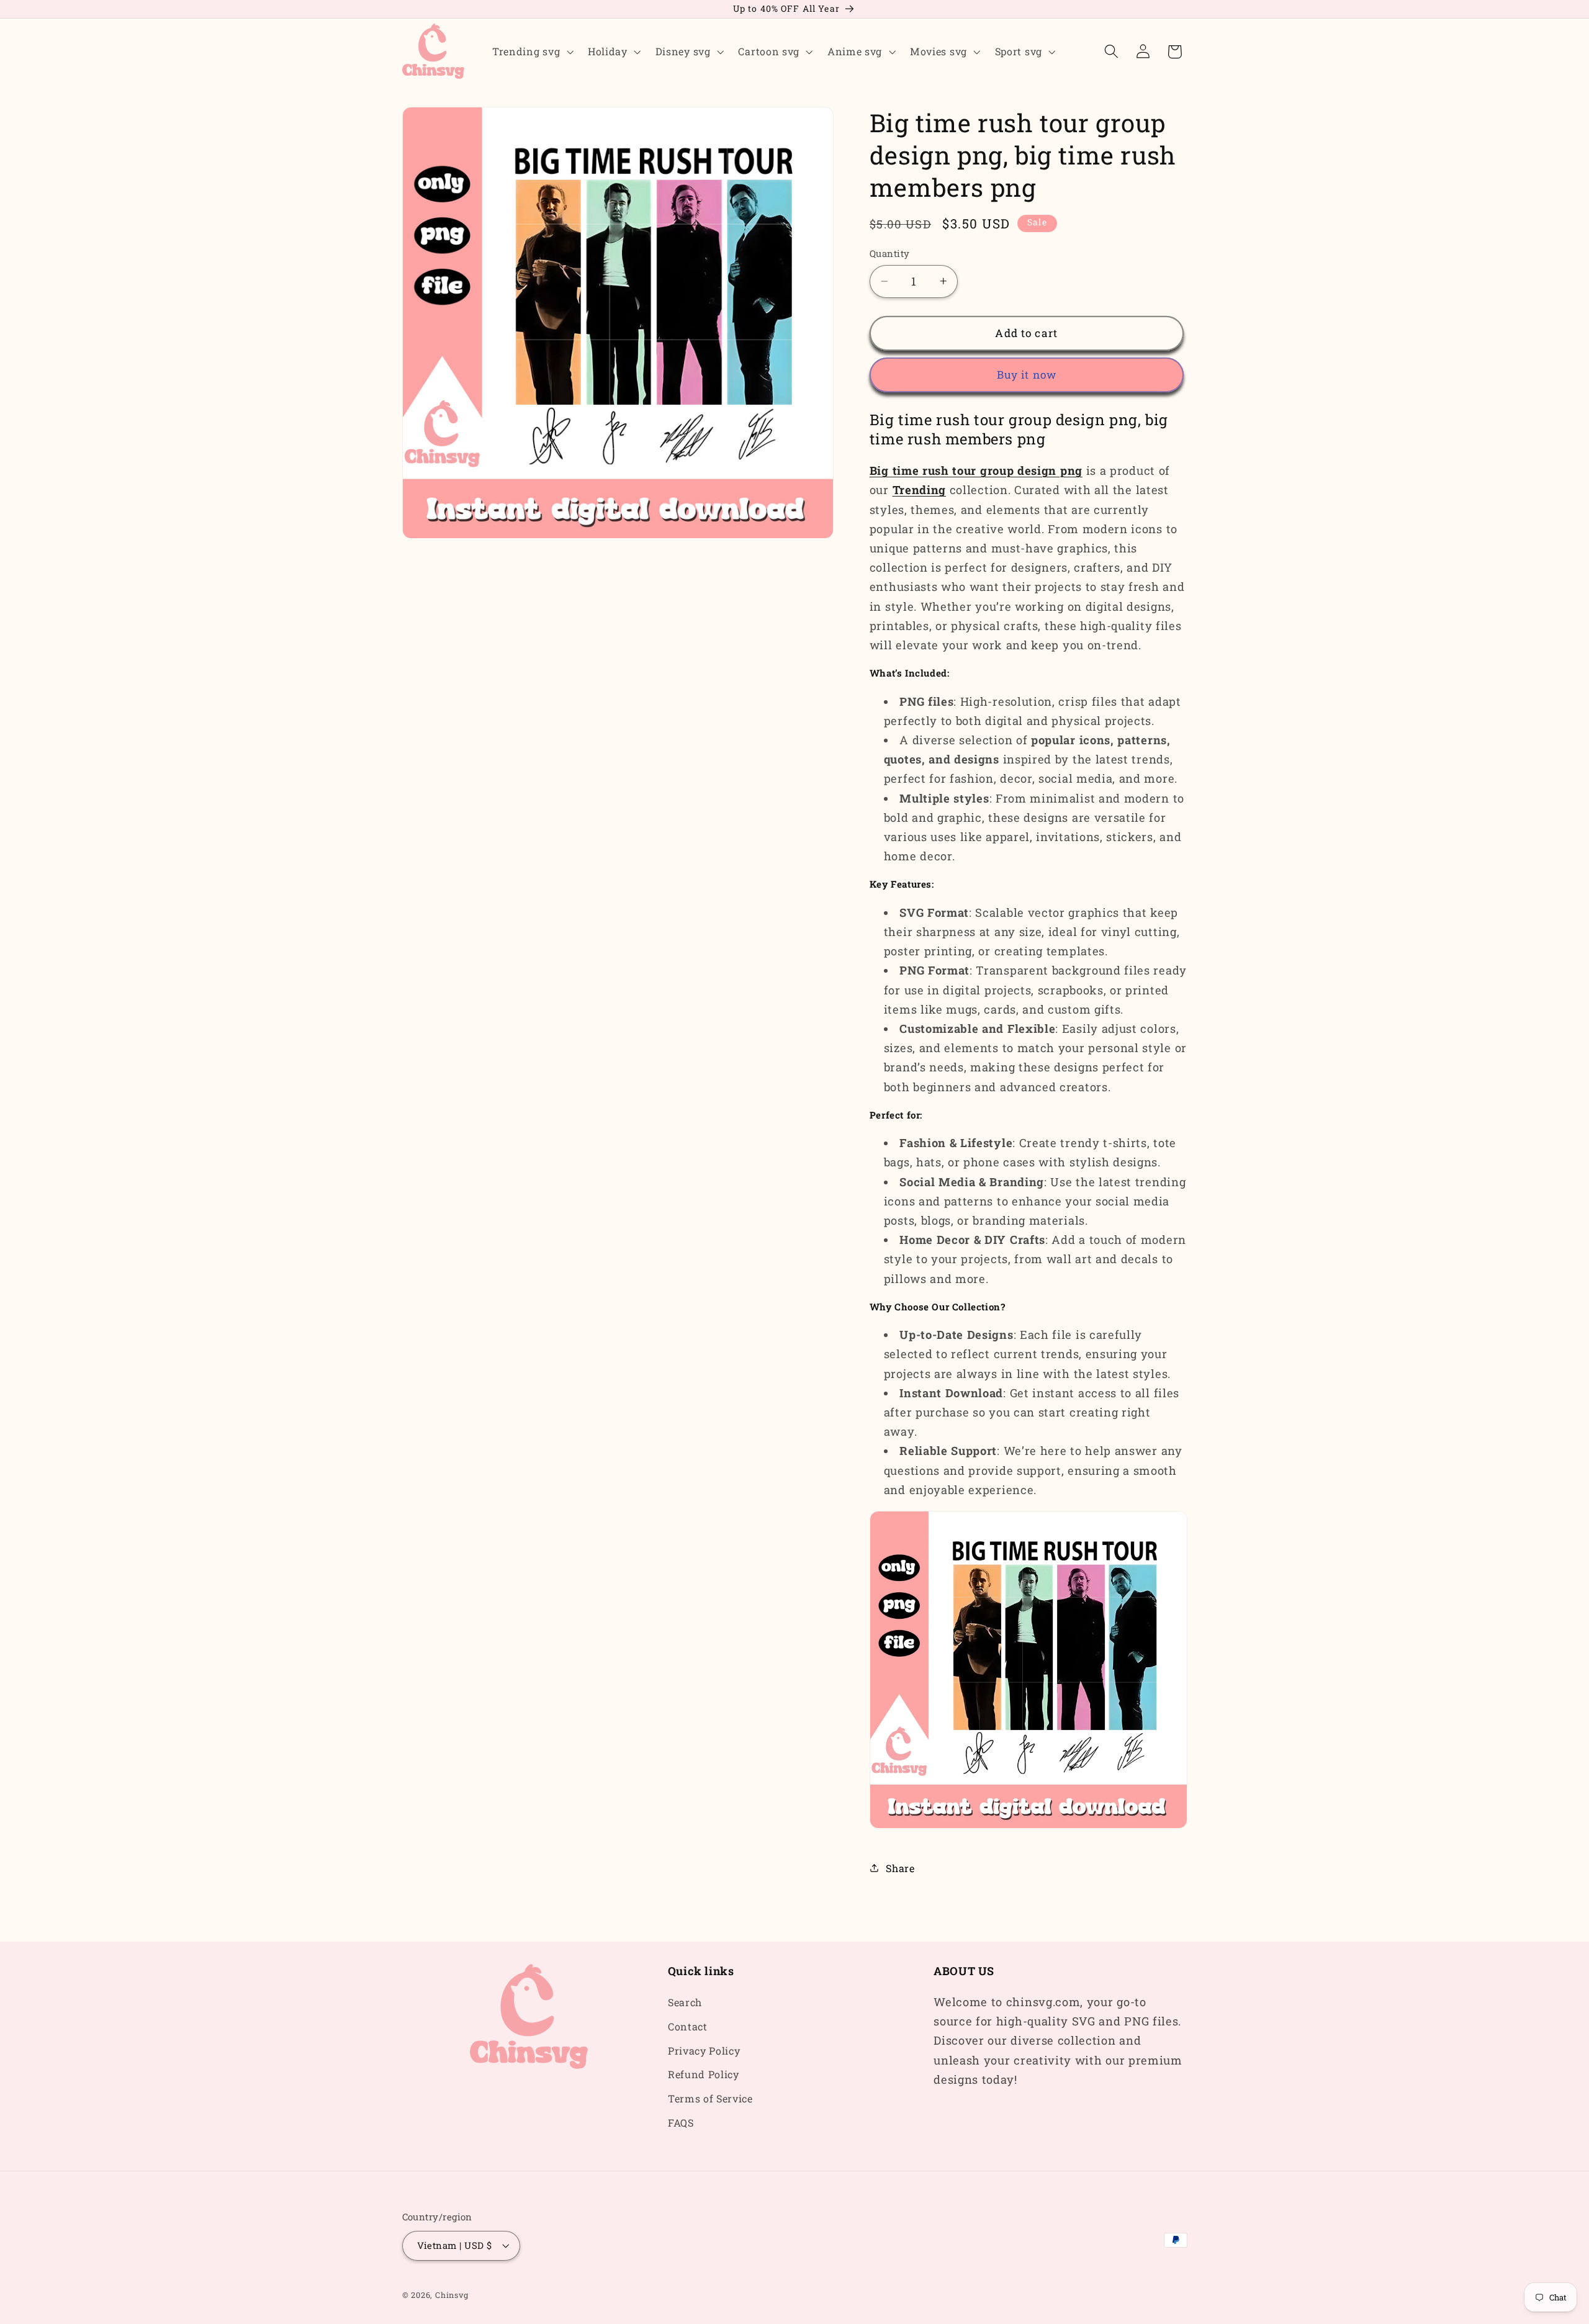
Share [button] (900, 1867)
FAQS (681, 2123)
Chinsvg (452, 2295)
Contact (688, 2026)
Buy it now (1027, 375)
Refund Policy (704, 2075)
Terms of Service (710, 2099)
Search (685, 2002)
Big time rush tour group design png (976, 471)
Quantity (890, 253)
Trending (920, 490)
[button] (531, 52)
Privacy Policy (704, 2051)
